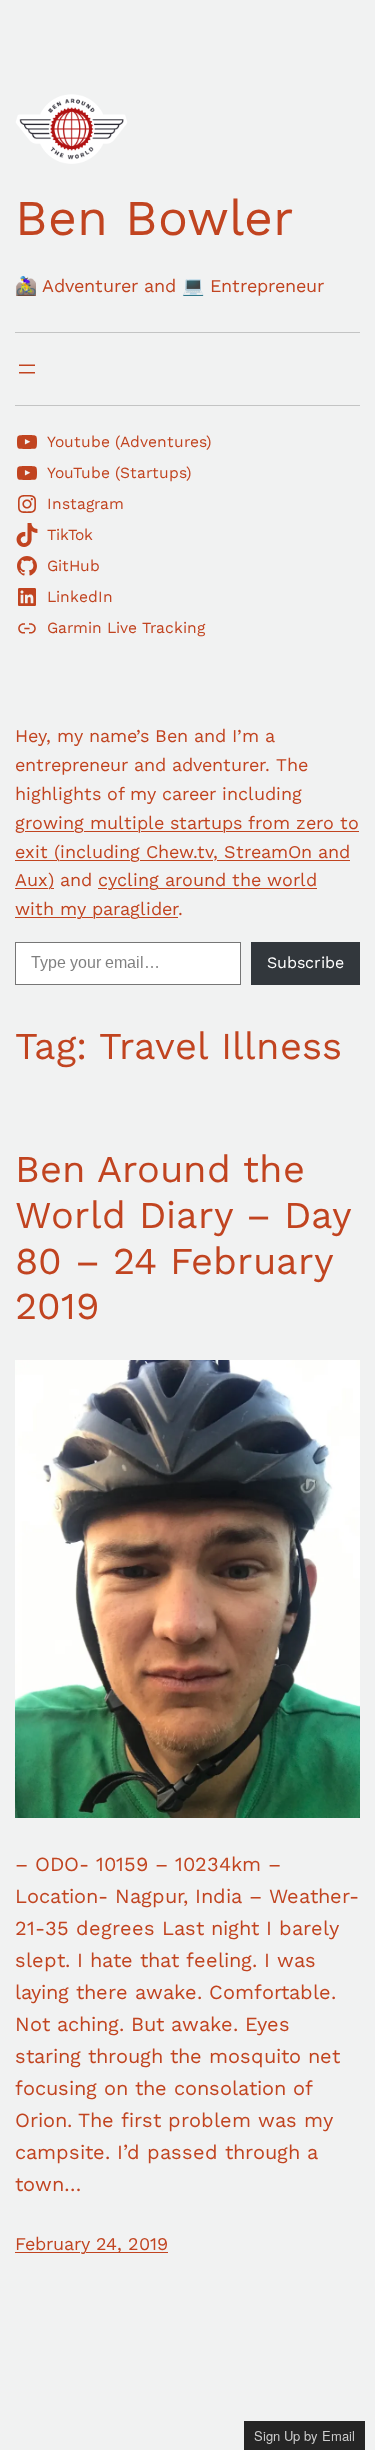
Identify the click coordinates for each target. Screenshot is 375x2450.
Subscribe (305, 962)
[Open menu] (27, 369)
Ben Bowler (154, 217)
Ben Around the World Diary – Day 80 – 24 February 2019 (183, 1237)
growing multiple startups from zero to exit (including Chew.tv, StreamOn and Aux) (187, 851)
